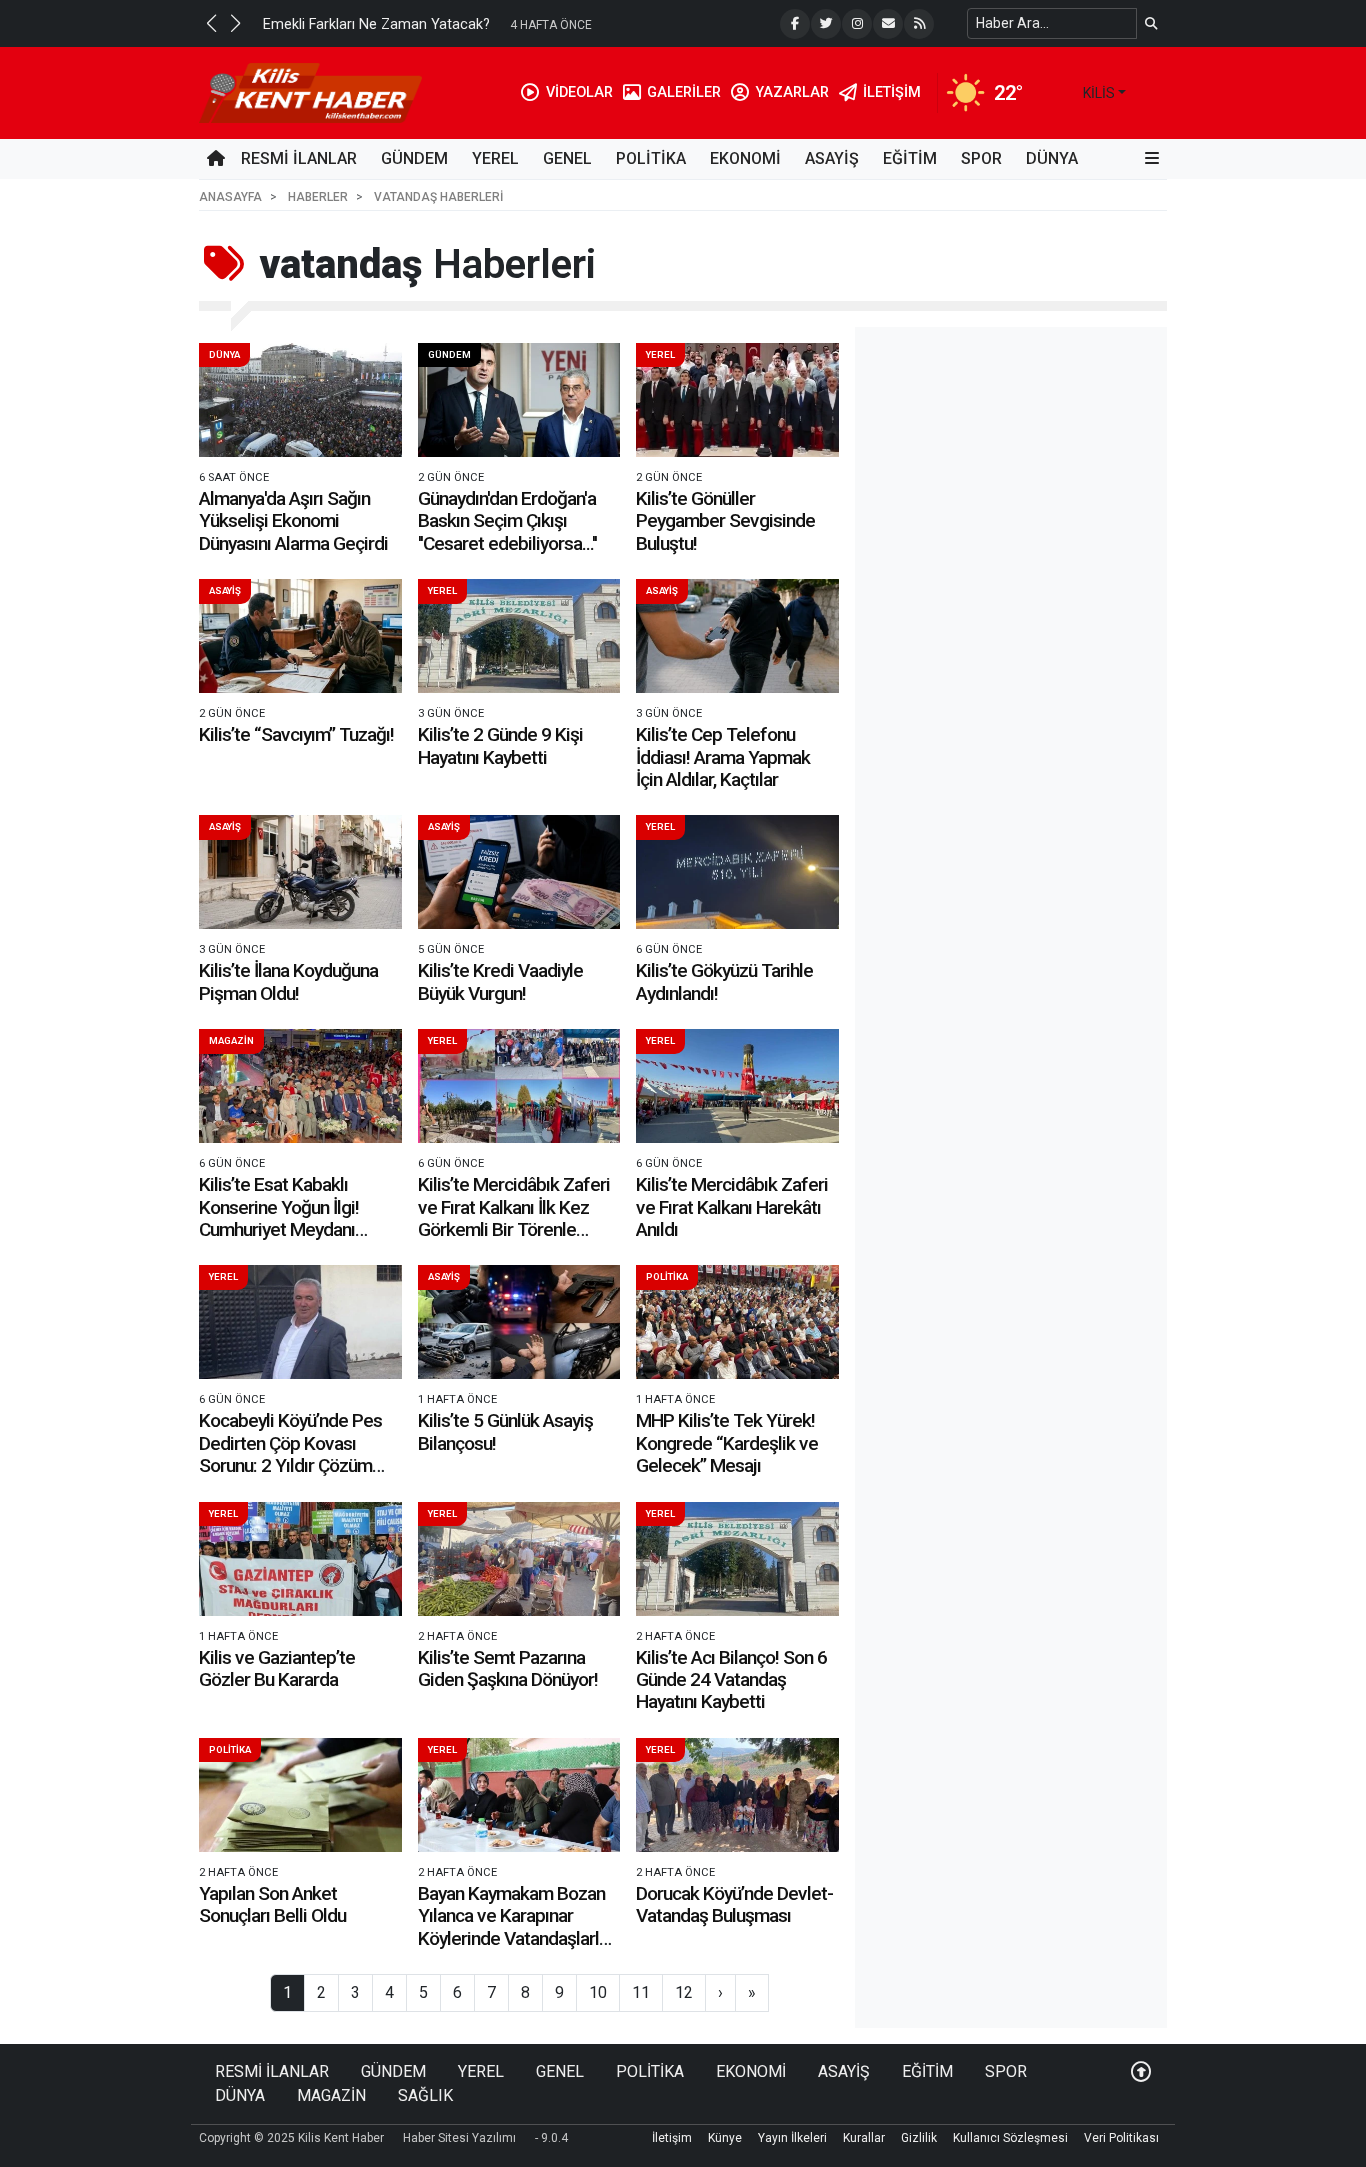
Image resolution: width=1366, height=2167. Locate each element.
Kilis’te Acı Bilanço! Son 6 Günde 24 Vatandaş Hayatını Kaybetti (731, 1680)
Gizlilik (919, 2138)
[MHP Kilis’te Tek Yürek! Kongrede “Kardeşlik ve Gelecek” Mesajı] (737, 1322)
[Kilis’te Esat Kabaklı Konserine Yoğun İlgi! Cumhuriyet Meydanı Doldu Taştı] (300, 1086)
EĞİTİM (910, 158)
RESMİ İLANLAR (299, 158)
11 (641, 1992)
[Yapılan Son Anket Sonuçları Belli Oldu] (300, 1795)
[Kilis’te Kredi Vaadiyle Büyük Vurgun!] (519, 872)
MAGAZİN (231, 1040)
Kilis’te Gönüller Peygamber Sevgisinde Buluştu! (725, 521)
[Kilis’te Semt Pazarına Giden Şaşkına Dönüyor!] (519, 1559)
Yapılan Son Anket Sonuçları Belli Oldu (272, 1904)
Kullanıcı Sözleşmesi (1010, 2138)
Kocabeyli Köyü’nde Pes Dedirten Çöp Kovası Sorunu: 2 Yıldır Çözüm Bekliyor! (290, 1454)
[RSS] (919, 24)
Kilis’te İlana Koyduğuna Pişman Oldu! (288, 981)
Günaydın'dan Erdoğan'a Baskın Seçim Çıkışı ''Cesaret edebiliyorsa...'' (507, 521)
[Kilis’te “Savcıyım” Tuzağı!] (300, 636)
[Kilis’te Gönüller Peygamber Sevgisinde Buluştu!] (737, 400)
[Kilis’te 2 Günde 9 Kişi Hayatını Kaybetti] (519, 636)
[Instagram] (857, 24)
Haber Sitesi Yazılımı (459, 2138)
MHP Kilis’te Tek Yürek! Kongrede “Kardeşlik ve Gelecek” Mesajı (727, 1443)
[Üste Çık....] (1141, 2071)
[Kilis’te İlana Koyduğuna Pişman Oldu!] (300, 872)
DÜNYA (1052, 158)
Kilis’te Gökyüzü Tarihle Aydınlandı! (724, 981)
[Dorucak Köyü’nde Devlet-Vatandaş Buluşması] (737, 1795)
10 (598, 1992)
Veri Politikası (1121, 2138)
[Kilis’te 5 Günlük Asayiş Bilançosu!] (519, 1322)
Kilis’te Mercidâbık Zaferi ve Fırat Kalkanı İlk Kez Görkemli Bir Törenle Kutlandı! (514, 1218)
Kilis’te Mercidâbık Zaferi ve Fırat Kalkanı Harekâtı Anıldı (732, 1207)
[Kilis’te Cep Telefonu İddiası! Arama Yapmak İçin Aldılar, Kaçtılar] (737, 636)
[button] (211, 23)
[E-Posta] (888, 24)
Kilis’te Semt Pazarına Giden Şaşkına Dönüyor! (508, 1668)
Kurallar (864, 2138)
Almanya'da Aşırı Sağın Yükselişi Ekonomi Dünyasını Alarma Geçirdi (293, 521)
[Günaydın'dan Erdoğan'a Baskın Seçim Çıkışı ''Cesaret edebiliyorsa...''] (519, 400)
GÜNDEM (414, 158)
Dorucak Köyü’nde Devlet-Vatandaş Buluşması (734, 1904)
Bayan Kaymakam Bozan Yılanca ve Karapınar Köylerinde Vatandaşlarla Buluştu (513, 1927)
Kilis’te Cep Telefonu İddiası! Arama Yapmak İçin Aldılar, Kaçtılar (723, 757)
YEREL (495, 158)
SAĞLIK (425, 2095)
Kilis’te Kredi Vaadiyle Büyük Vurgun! (500, 981)
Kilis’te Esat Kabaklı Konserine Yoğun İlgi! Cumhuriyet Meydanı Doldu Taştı (279, 1218)
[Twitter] (826, 24)
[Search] (1151, 23)
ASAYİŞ (832, 158)
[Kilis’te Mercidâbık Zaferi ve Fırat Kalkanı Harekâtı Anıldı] (737, 1086)
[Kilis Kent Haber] (310, 91)
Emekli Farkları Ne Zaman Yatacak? (376, 24)
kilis (1099, 93)
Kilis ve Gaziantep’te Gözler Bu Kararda (277, 1668)
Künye (725, 2138)
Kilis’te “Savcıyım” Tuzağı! (296, 734)
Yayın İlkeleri (792, 2138)
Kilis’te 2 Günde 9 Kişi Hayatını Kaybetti (500, 745)
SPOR (981, 158)
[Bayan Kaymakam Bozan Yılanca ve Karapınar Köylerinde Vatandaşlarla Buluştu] (519, 1795)
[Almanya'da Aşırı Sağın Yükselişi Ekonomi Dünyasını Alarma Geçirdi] (300, 400)
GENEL (567, 158)
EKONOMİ (745, 158)
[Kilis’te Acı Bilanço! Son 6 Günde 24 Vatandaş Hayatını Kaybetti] (737, 1559)
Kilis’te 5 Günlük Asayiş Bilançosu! (505, 1431)
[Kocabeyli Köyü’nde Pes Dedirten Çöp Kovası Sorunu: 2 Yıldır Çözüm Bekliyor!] (300, 1322)
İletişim (672, 2138)
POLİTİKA (651, 158)
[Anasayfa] (216, 159)
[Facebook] (795, 24)
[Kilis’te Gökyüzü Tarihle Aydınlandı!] (737, 872)
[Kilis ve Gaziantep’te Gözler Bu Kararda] (300, 1559)
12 (684, 1992)
